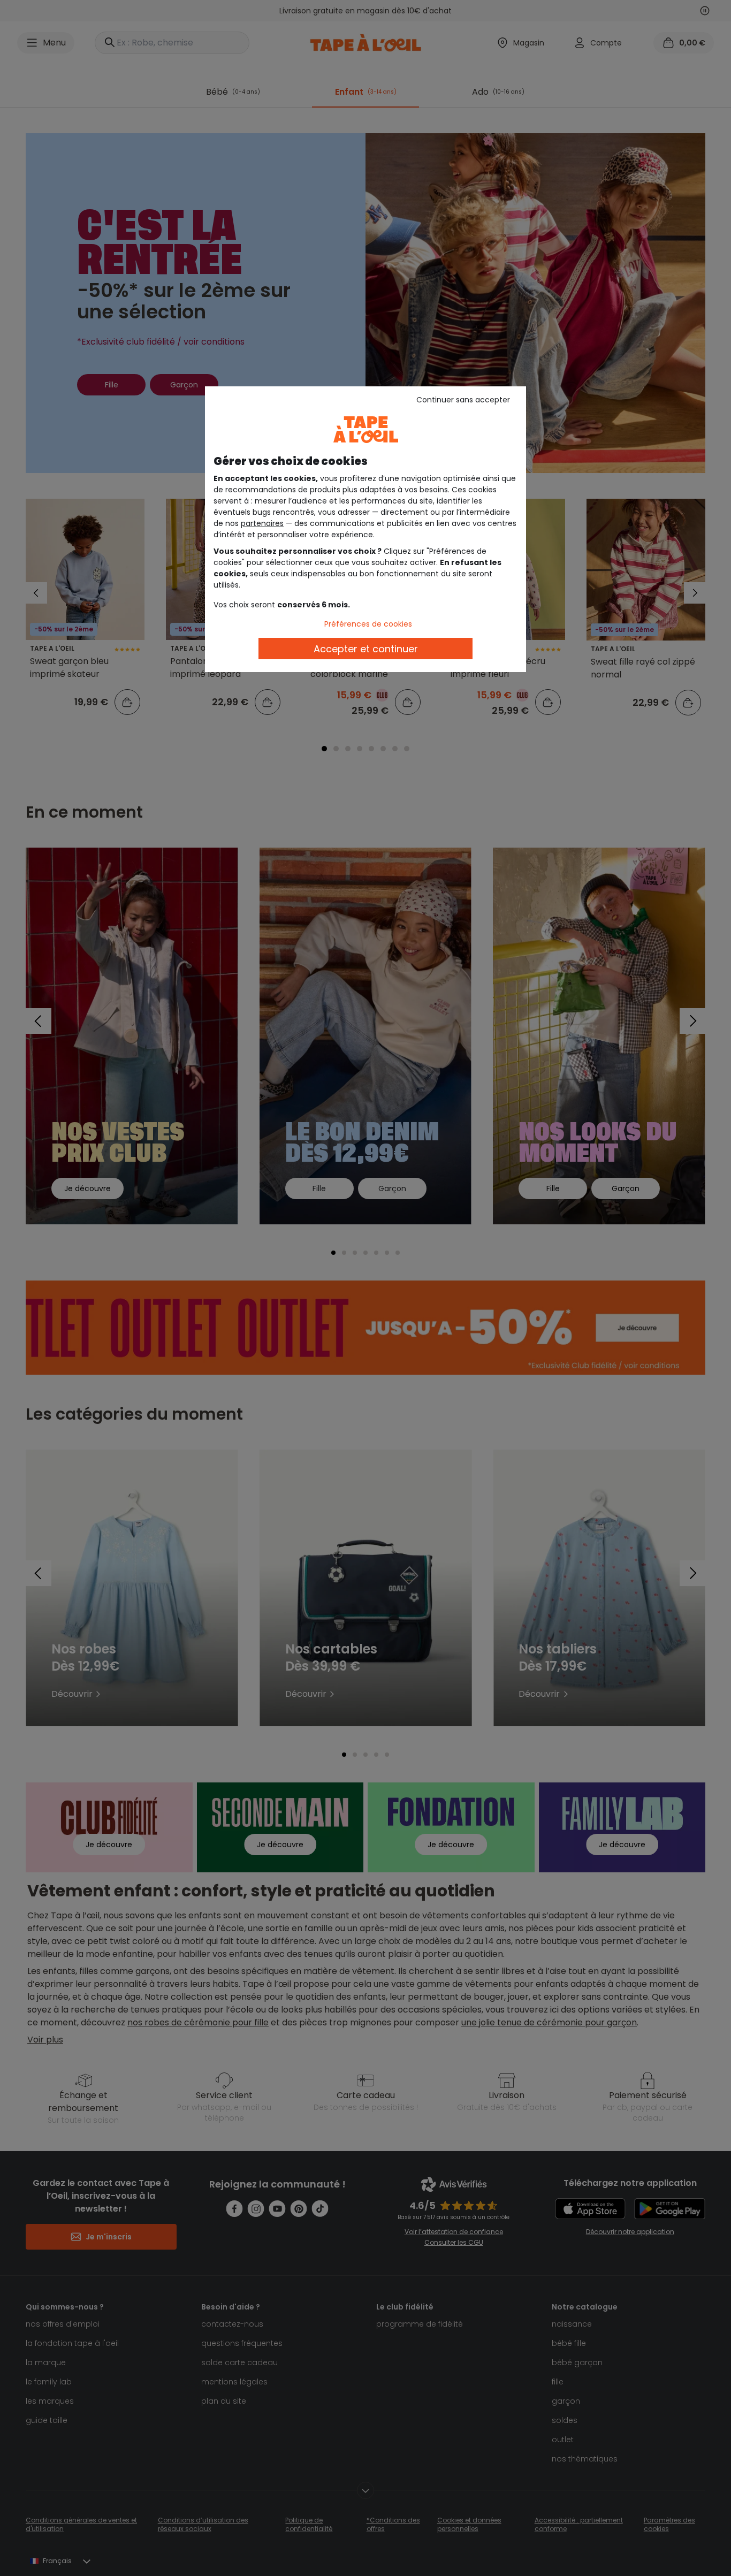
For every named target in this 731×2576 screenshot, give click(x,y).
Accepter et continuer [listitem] (366, 649)
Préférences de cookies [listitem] (368, 624)
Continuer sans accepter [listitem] (463, 400)
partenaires (262, 523)
